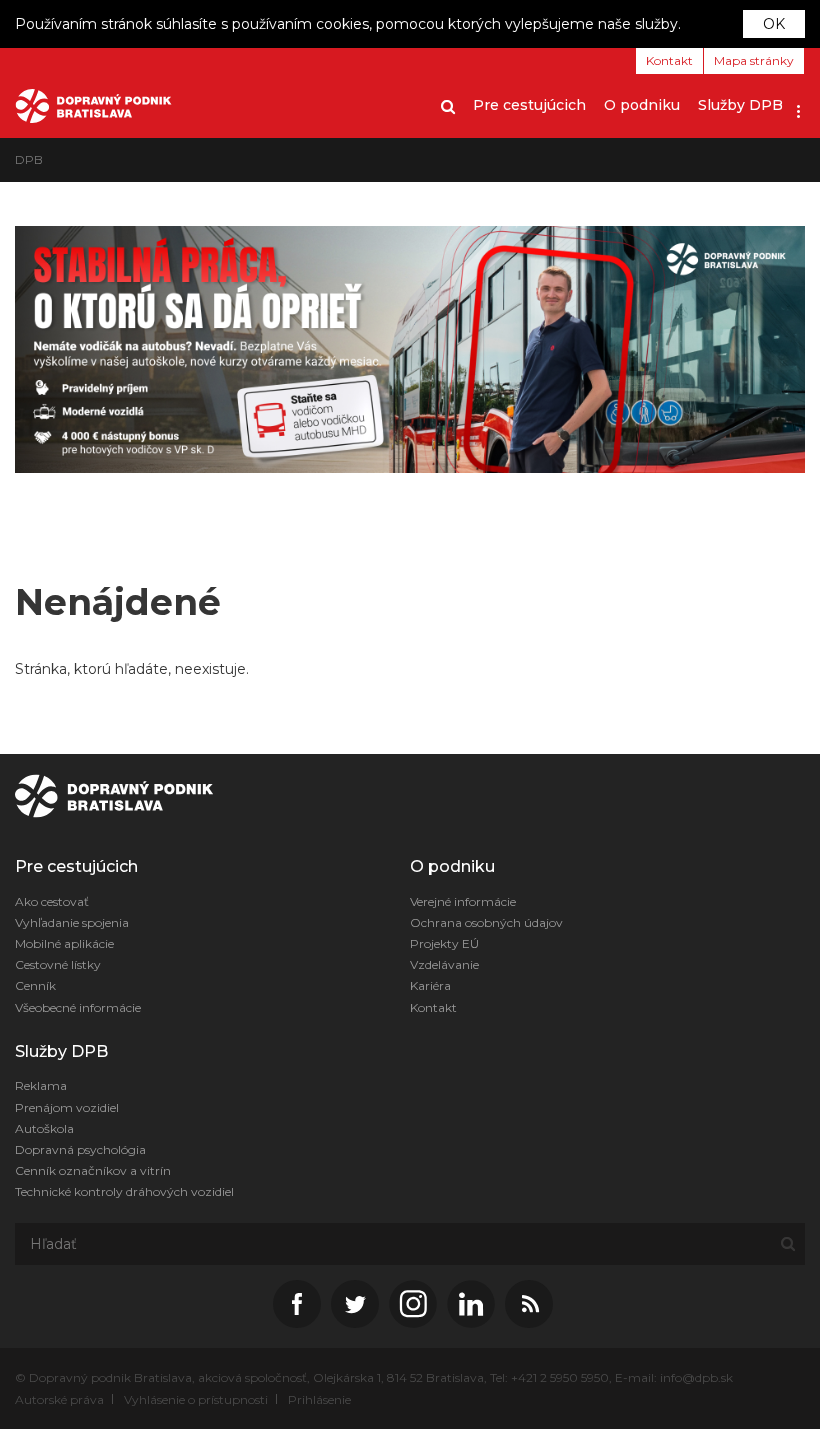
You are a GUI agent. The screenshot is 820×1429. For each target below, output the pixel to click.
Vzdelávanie (444, 964)
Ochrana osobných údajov (486, 922)
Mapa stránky (754, 60)
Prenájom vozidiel (67, 1107)
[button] (798, 105)
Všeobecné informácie (78, 1007)
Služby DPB (740, 105)
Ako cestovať (52, 901)
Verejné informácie (463, 901)
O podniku (642, 105)
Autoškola (44, 1128)
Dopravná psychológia (80, 1149)
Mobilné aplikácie (64, 943)
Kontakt (669, 60)
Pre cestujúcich (529, 105)
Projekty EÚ (444, 943)
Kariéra (430, 985)
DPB (29, 159)
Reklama (41, 1085)
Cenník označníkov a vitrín (93, 1170)
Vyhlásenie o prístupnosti (196, 1399)
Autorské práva (59, 1399)
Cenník (35, 985)
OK (774, 24)
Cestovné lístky (58, 964)
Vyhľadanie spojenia (72, 922)
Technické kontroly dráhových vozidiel (124, 1191)
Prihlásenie (319, 1399)
